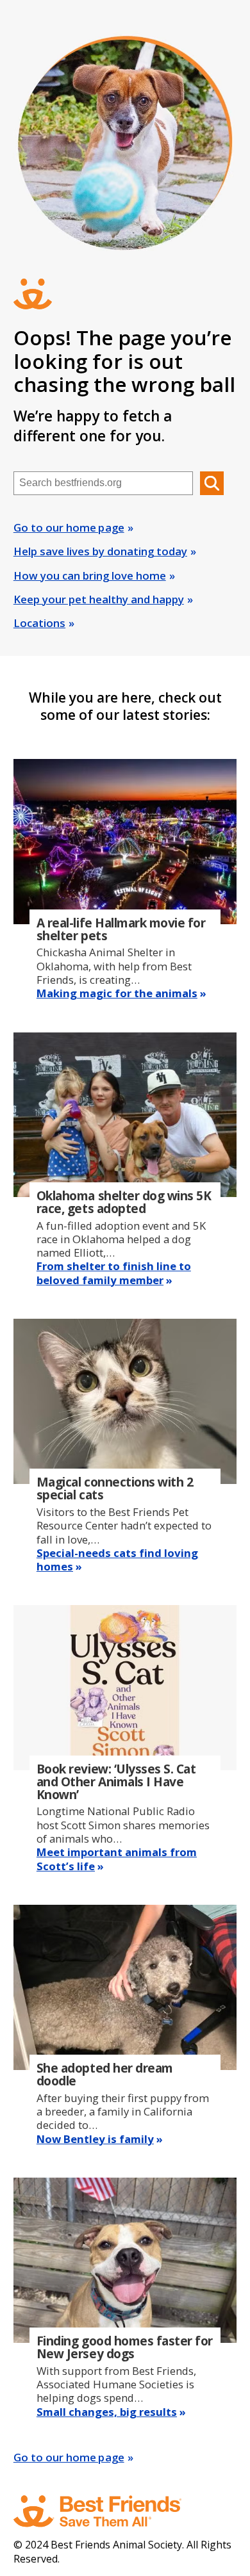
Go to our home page (69, 527)
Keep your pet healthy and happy (99, 599)
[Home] (110, 2511)
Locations (39, 623)
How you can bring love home (90, 575)
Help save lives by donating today (100, 551)
